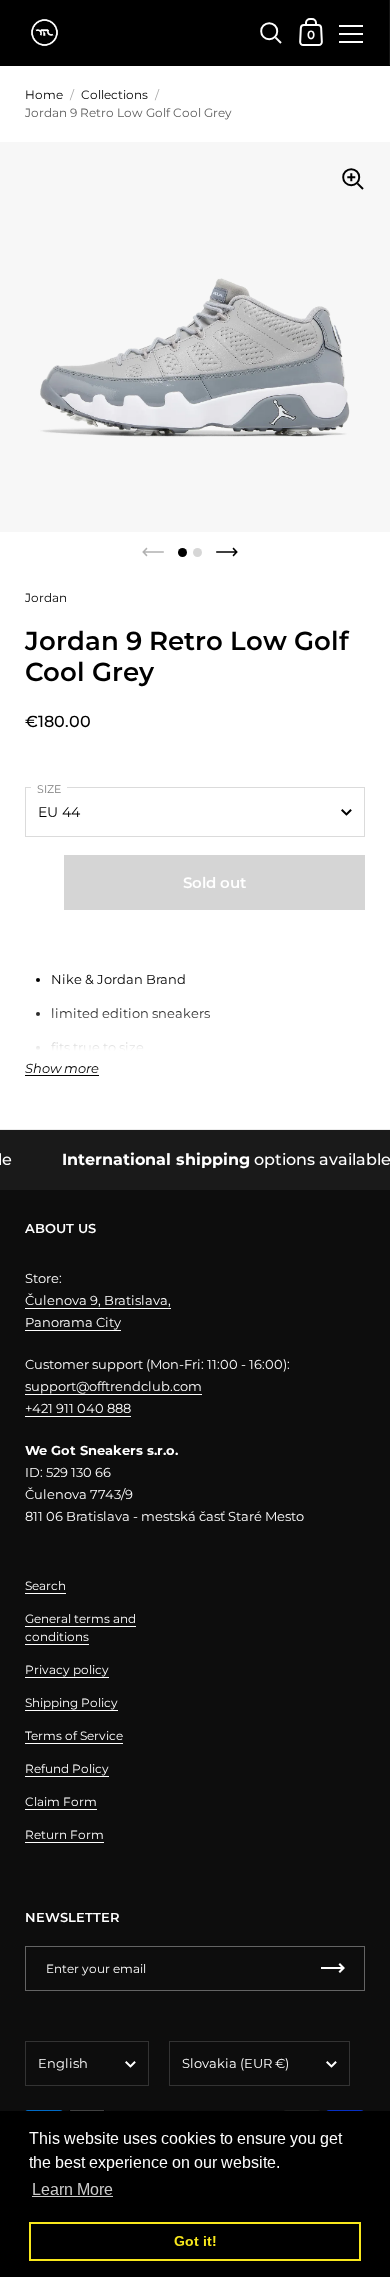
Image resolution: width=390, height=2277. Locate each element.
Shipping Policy (71, 1702)
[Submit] (333, 1968)
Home (44, 94)
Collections (114, 94)
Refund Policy (67, 1768)
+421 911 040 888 (78, 1408)
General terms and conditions (80, 1627)
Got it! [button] (195, 2241)
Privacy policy (67, 1669)
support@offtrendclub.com (113, 1386)
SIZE (49, 789)
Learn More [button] (72, 2189)
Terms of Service (74, 1735)
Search (45, 1585)
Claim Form (61, 1801)
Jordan (46, 597)
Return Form (64, 1834)
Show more (62, 1068)
